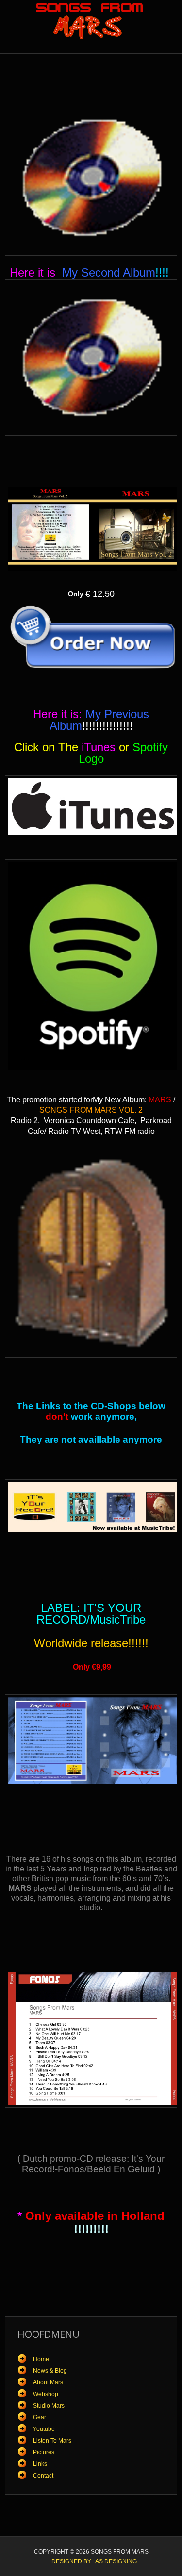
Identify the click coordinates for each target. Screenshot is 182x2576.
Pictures (44, 2452)
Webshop (46, 2394)
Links (40, 2464)
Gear (40, 2417)
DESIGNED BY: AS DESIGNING (91, 2561)
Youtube (44, 2429)
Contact (43, 2476)
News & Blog (50, 2371)
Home (41, 2359)
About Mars (48, 2382)
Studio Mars (49, 2406)
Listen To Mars (52, 2441)
